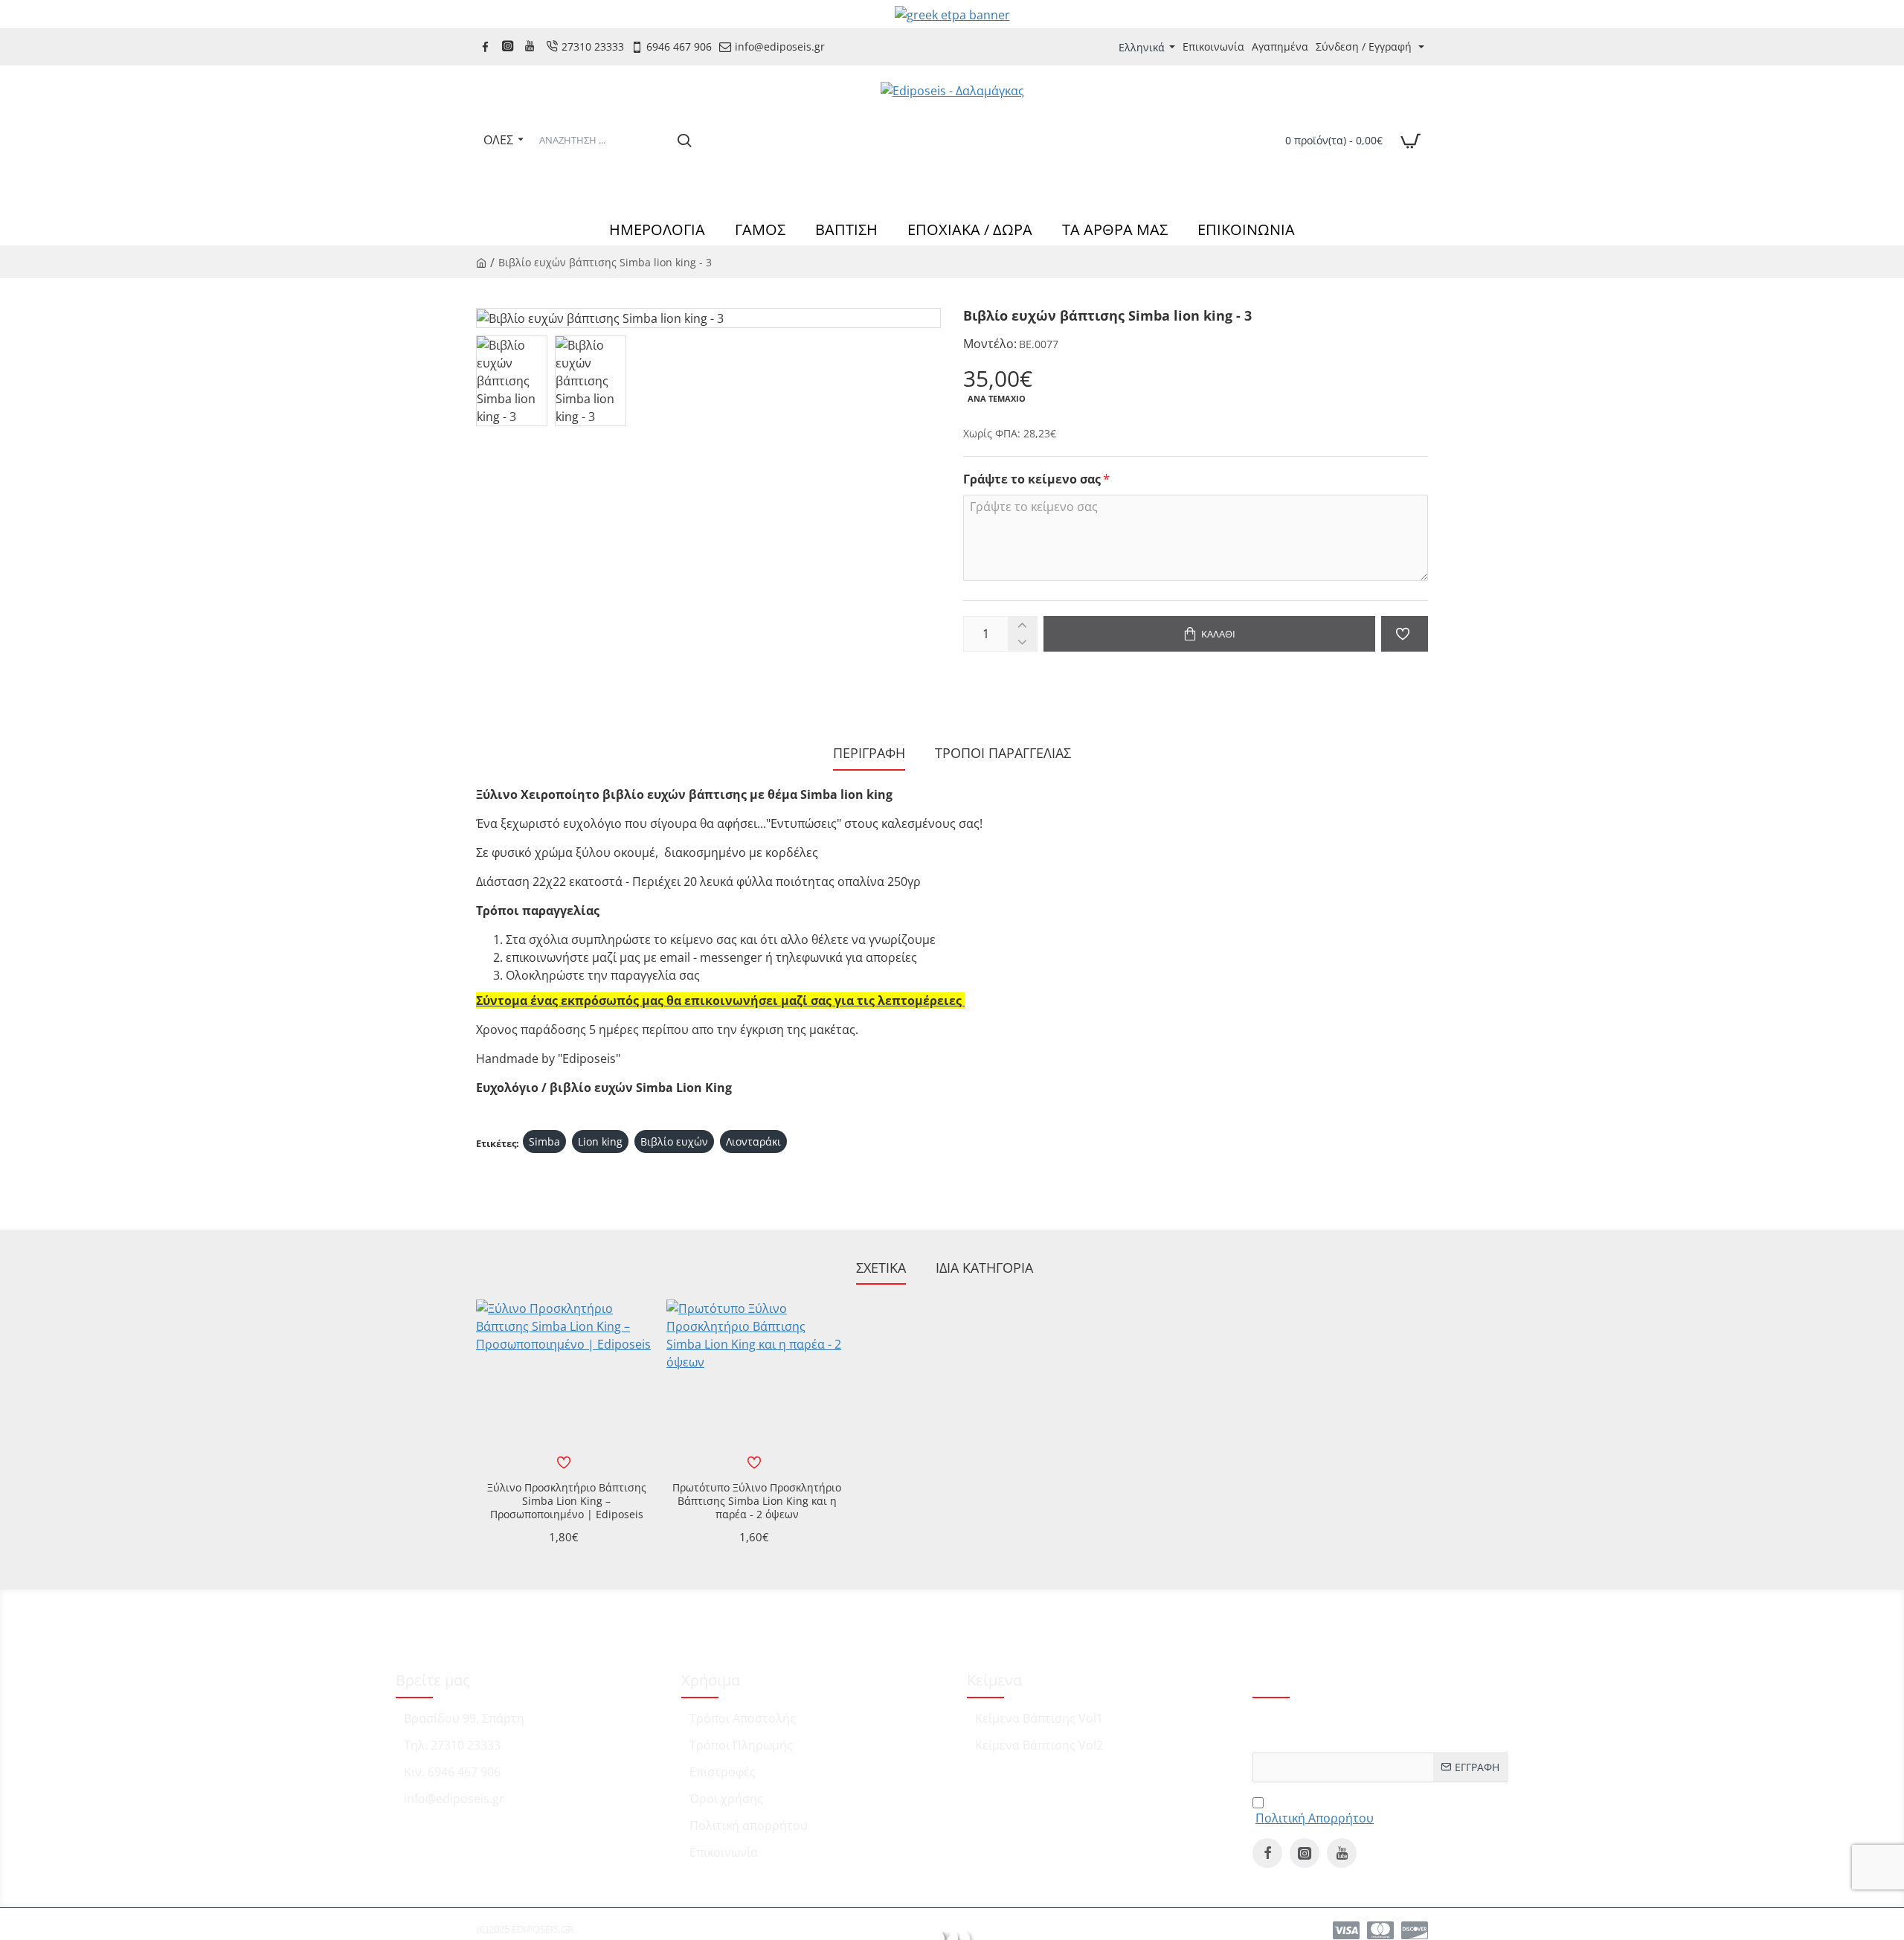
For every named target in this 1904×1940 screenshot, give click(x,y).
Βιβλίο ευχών (674, 1141)
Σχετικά (881, 1268)
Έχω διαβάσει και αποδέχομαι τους (1362, 1809)
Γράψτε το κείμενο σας (1032, 479)
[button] (1209, 634)
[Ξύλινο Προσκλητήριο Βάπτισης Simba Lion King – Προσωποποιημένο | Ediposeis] (564, 1387)
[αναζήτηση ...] (684, 140)
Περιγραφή (869, 753)
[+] (1022, 625)
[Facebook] (487, 46)
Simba (544, 1141)
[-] (1022, 642)
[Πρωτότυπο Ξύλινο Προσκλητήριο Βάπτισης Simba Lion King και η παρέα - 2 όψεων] (754, 1387)
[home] (481, 262)
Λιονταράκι (753, 1141)
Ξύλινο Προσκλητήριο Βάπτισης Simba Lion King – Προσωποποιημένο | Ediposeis (567, 1501)
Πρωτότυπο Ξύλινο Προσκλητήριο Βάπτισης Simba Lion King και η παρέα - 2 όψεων (757, 1501)
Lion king (600, 1141)
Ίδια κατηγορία (984, 1268)
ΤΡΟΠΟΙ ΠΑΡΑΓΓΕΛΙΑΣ (1003, 753)
